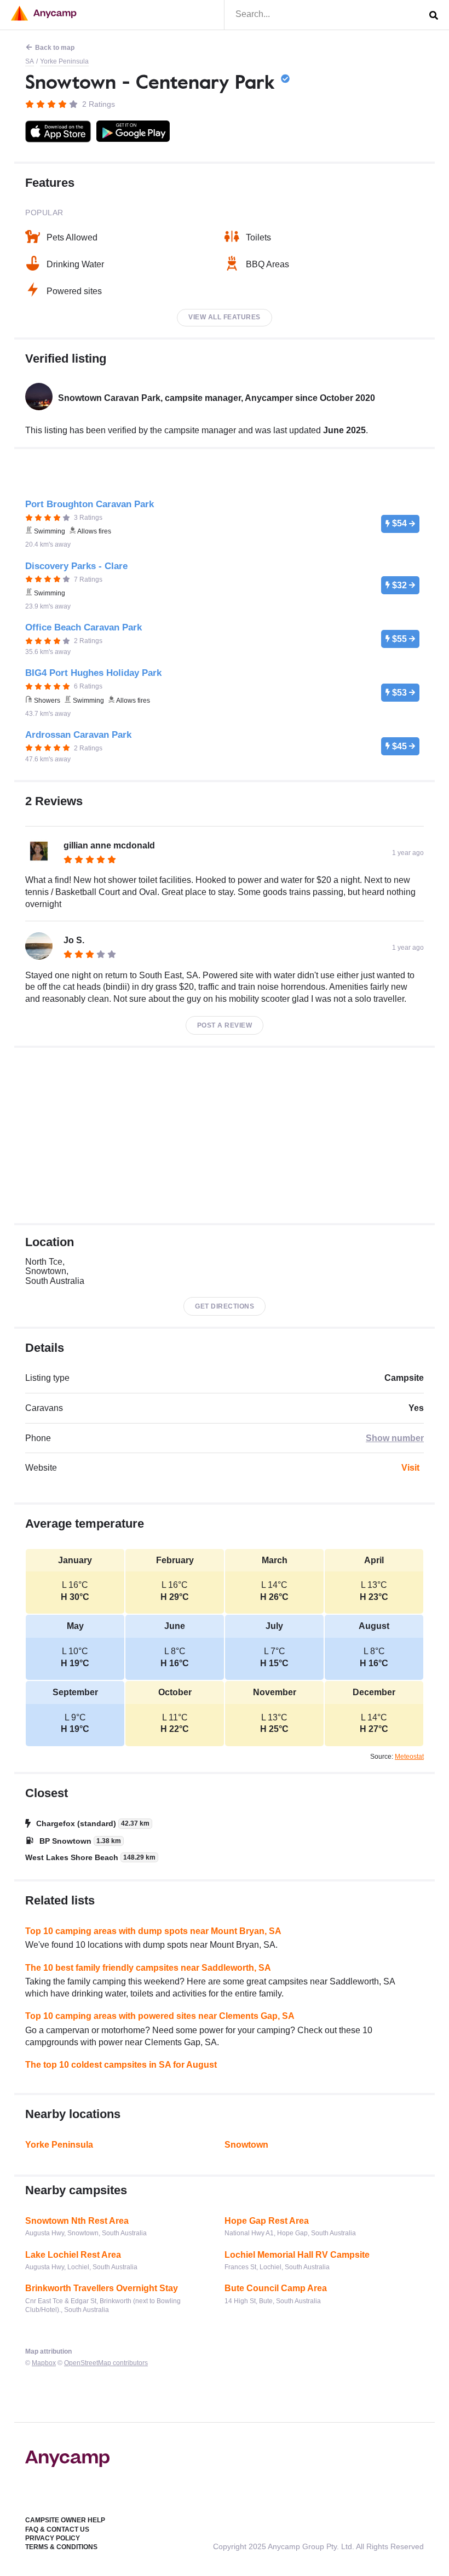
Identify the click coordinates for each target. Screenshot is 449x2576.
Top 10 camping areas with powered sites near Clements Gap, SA (160, 2016)
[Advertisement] (225, 1135)
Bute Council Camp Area (276, 2288)
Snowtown (246, 2145)
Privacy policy (53, 2538)
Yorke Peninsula (64, 61)
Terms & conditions (61, 2547)
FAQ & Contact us (57, 2529)
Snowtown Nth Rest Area (77, 2221)
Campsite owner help (65, 2520)
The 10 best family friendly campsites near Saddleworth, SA (148, 1968)
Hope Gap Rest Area (267, 2221)
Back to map (55, 48)
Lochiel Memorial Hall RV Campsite (297, 2255)
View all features (225, 317)
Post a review (225, 1025)
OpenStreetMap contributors (106, 2363)
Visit (410, 1468)
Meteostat (409, 1757)
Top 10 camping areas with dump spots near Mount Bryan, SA (153, 1931)
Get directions (225, 1306)
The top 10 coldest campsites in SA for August (121, 2065)
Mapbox (44, 2363)
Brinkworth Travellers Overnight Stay (102, 2288)
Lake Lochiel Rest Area (73, 2255)
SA (30, 61)
